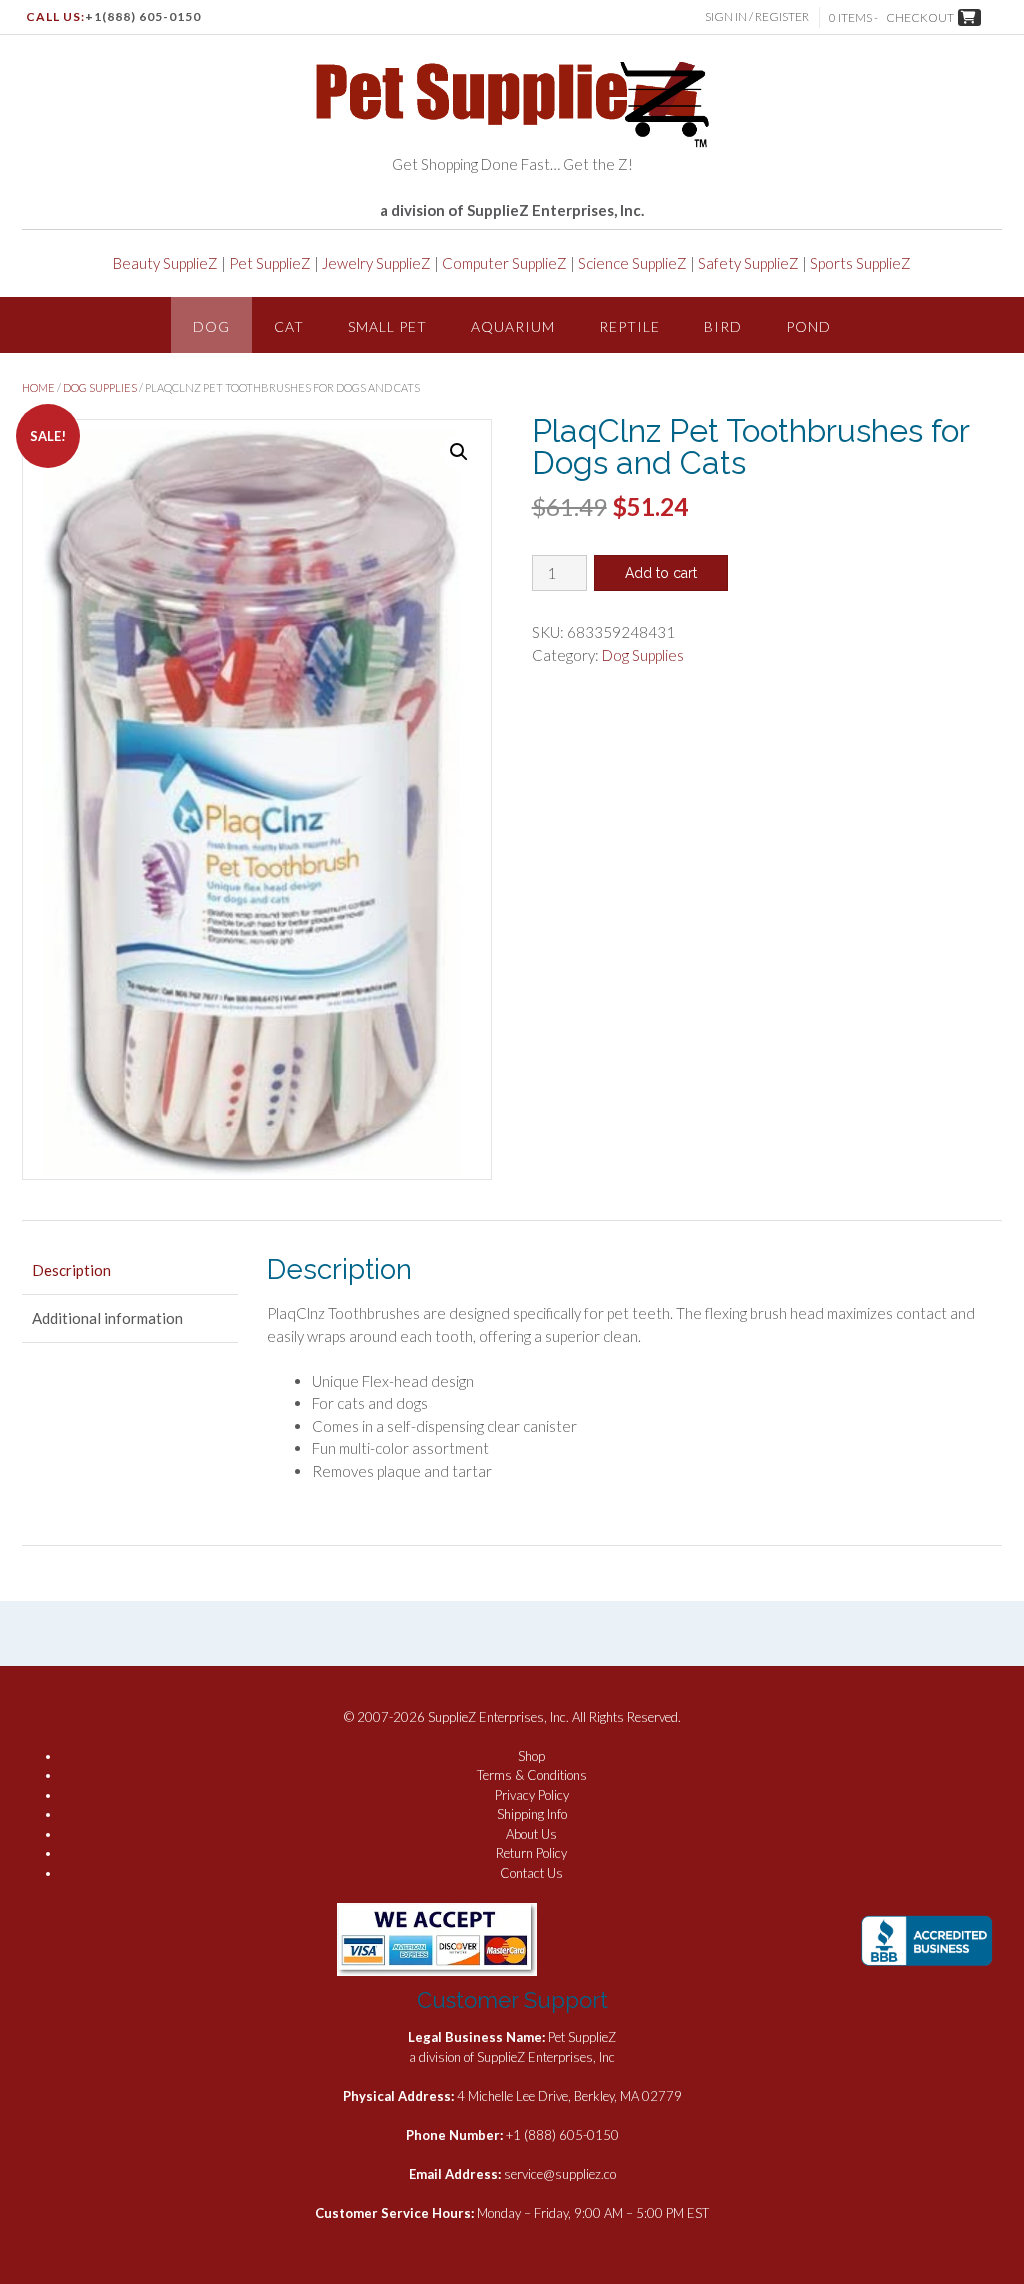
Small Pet (387, 326)
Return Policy (531, 1853)
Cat (289, 326)
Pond (808, 326)
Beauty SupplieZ (165, 263)
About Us (531, 1834)
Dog (211, 326)
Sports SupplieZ (860, 263)
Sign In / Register (757, 16)
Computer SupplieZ (504, 263)
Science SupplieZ (632, 263)
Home (38, 387)
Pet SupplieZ (270, 263)
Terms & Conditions (532, 1775)
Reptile (629, 326)
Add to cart (661, 573)
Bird (723, 326)
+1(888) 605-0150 (143, 16)
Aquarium (513, 326)
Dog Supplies (100, 387)
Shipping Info (532, 1814)
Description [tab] (71, 1270)
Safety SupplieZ (748, 263)
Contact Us (531, 1873)
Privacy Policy (532, 1795)
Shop (531, 1756)
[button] (459, 452)
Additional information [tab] (107, 1318)
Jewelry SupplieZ (376, 263)
